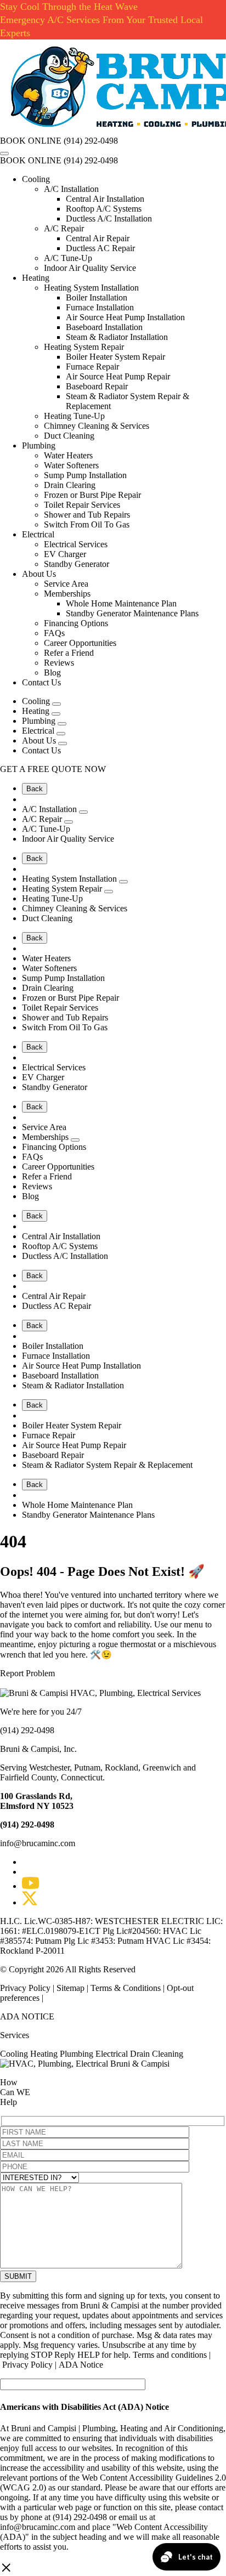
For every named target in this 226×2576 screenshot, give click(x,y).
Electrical (38, 534)
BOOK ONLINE (31, 141)
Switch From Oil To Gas (87, 524)
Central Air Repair (98, 238)
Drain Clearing (70, 485)
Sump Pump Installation (85, 475)
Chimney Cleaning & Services (97, 426)
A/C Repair (64, 228)
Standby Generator (77, 564)
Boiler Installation (97, 297)
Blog (52, 673)
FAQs (54, 633)
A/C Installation (71, 189)
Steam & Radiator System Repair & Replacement (107, 1465)
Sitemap (70, 1988)
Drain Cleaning (157, 2054)
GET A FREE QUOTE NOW (53, 769)
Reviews (59, 663)
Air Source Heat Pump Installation (125, 317)
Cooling (36, 179)
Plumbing (39, 446)
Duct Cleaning (69, 436)
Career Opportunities (80, 643)
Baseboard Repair (97, 386)
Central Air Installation (105, 199)
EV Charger (65, 554)
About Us (39, 574)
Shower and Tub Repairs (87, 515)
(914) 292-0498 (91, 141)
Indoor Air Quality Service (90, 268)
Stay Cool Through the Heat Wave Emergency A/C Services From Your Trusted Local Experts (101, 20)
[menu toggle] (4, 154)
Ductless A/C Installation (109, 219)
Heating (36, 278)
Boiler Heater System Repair (115, 357)
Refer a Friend (69, 653)
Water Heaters (68, 455)
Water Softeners (71, 465)
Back (35, 789)
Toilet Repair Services (82, 505)
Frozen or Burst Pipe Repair (92, 495)
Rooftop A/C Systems (104, 209)
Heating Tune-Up (74, 416)
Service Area (66, 584)
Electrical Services (76, 544)
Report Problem (27, 1673)
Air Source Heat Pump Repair (118, 376)
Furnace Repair (92, 367)
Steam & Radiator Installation (117, 337)
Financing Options (76, 623)
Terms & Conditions (126, 1988)
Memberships (67, 594)
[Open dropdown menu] (56, 704)
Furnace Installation (100, 307)
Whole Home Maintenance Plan (121, 603)
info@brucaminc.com (38, 1843)
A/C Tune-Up (68, 258)
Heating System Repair (84, 347)
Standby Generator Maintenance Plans (132, 613)
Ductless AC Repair (100, 248)
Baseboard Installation (104, 327)
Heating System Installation (91, 288)
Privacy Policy (26, 1988)
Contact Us (41, 682)
